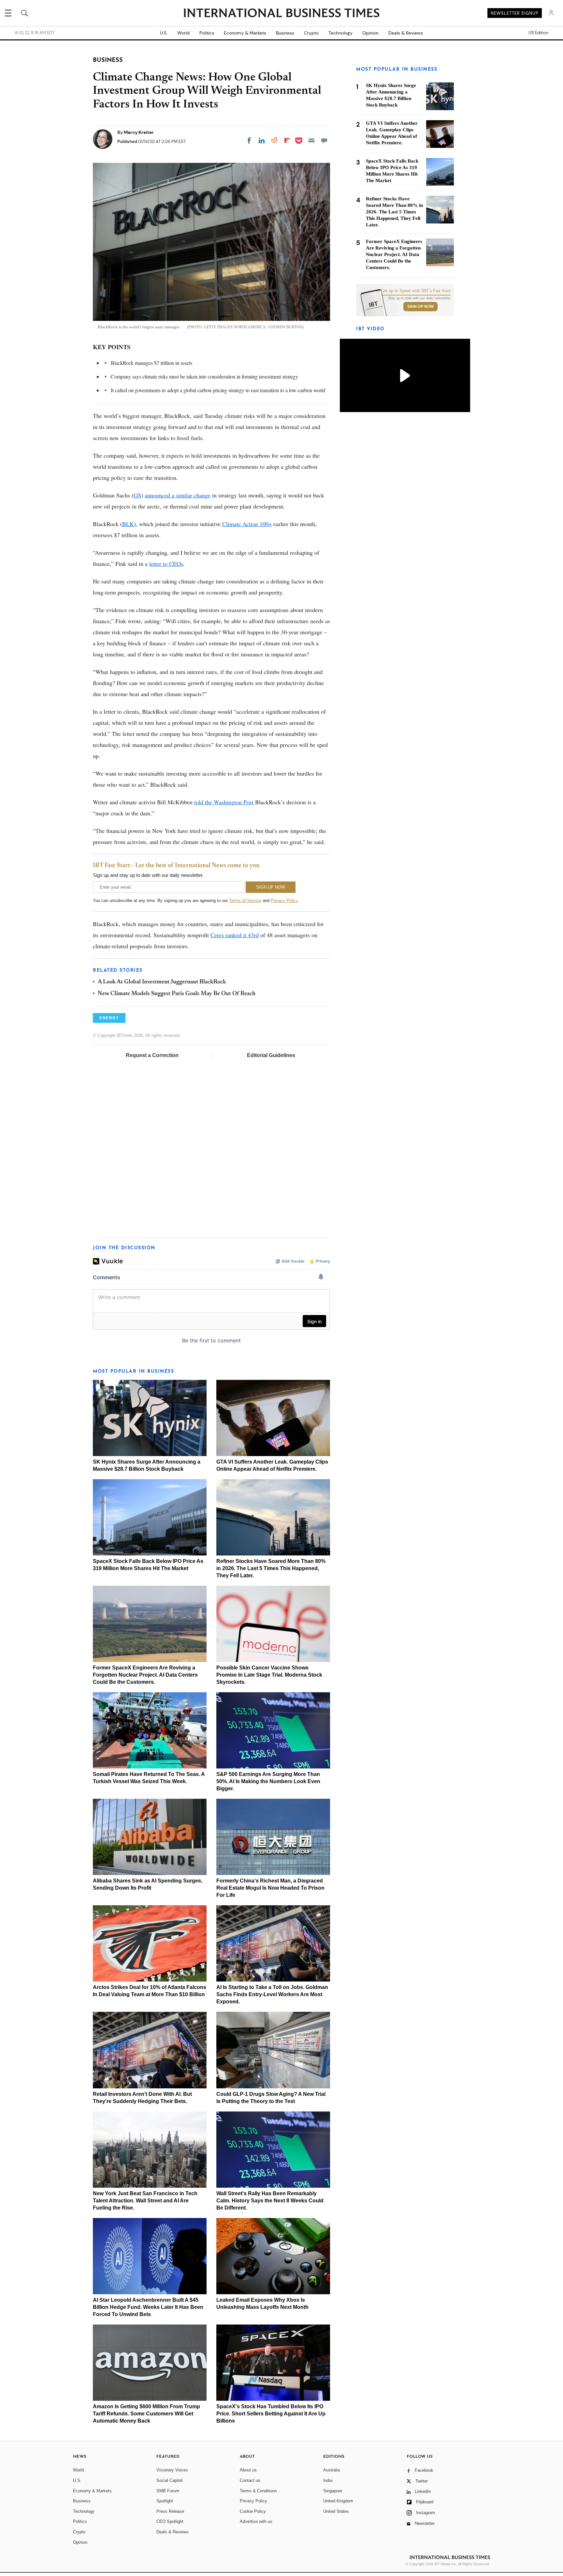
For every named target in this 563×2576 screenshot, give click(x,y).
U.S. (164, 33)
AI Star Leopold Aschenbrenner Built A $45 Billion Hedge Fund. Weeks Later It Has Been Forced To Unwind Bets (148, 2307)
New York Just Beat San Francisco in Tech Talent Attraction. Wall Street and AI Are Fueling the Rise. (145, 2201)
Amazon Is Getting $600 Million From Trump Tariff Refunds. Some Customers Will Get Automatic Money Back (146, 2414)
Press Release (170, 2511)
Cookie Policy (253, 2511)
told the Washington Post (224, 802)
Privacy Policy (284, 901)
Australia (332, 2470)
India (328, 2480)
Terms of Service (245, 901)
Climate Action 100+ (247, 524)
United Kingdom (338, 2501)
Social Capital (169, 2480)
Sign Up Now (420, 307)
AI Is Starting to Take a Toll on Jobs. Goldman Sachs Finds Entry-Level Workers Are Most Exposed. (272, 1994)
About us (248, 2470)
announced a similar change (178, 495)
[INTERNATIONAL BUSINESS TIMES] (281, 14)
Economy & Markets (245, 33)
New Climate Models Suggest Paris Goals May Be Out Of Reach (177, 994)
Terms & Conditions (258, 2491)
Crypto (311, 33)
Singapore (333, 2491)
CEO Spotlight (170, 2521)
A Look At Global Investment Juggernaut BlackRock (162, 982)
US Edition (538, 33)
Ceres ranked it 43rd (235, 935)
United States (336, 2511)
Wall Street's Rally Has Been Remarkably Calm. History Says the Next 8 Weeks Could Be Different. (270, 2201)
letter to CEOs (166, 564)
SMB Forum (168, 2491)
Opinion (370, 33)
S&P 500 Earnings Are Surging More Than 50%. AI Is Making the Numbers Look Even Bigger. (268, 1781)
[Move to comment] (324, 140)
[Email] (311, 140)
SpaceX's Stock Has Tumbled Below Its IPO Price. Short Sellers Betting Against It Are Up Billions (271, 2414)
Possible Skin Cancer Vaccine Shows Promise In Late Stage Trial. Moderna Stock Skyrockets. (269, 1675)
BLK (128, 524)
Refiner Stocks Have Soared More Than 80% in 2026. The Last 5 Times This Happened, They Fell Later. (271, 1568)
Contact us (250, 2480)
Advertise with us (256, 2521)
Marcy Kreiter (139, 132)
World (183, 33)
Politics (207, 33)
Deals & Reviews (406, 33)
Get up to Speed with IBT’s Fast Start (416, 291)
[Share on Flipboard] (287, 140)
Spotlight (165, 2501)
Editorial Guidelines (271, 1055)
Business (285, 33)
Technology (340, 33)
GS (137, 495)
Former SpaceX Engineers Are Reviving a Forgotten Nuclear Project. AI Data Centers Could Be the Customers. (145, 1675)
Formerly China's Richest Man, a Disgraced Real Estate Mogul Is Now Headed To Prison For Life (270, 1888)
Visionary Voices (172, 2470)
